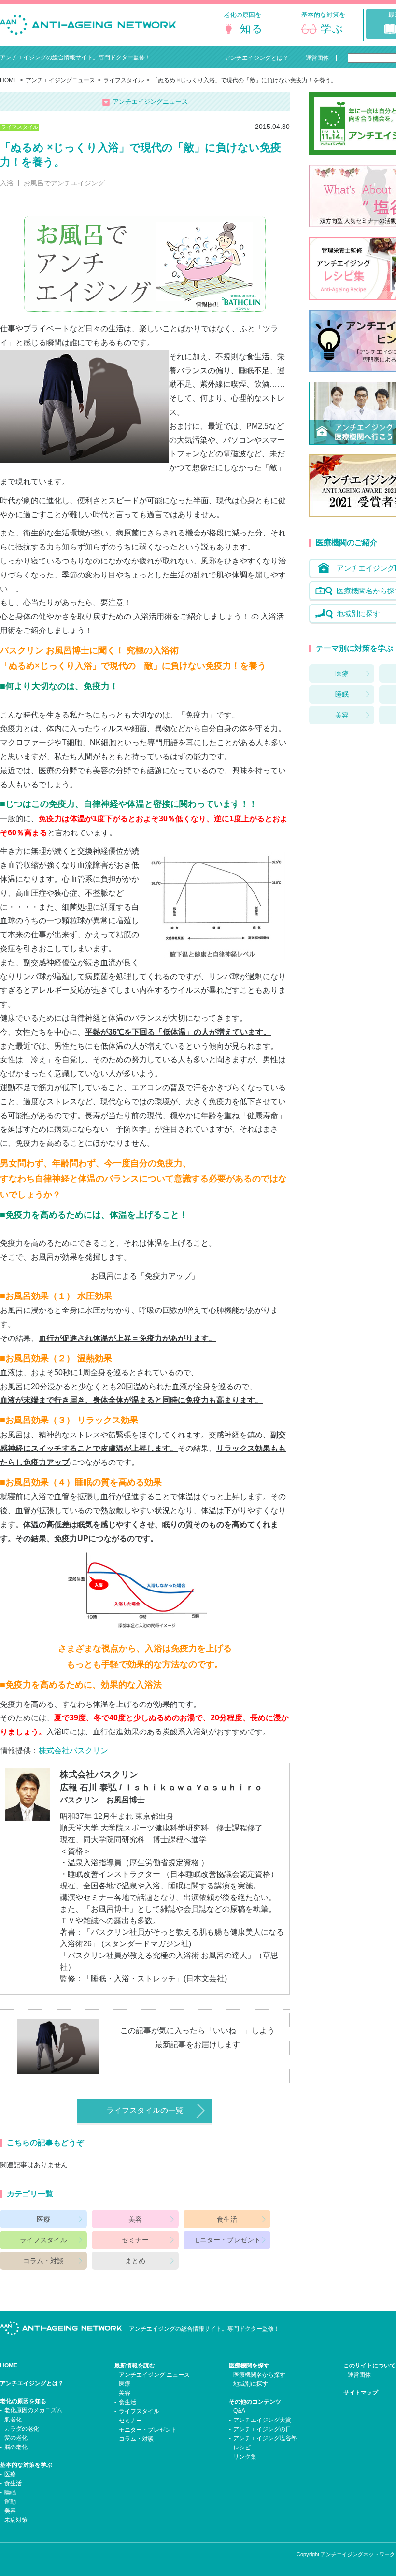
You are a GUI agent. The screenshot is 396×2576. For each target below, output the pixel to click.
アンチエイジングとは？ (32, 2383)
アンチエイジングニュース (60, 80)
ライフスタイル (124, 80)
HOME (9, 80)
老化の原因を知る (23, 2401)
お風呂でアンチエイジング (64, 183)
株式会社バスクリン (73, 1751)
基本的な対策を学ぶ (26, 2465)
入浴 (7, 183)
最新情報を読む (135, 2365)
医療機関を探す (249, 2365)
